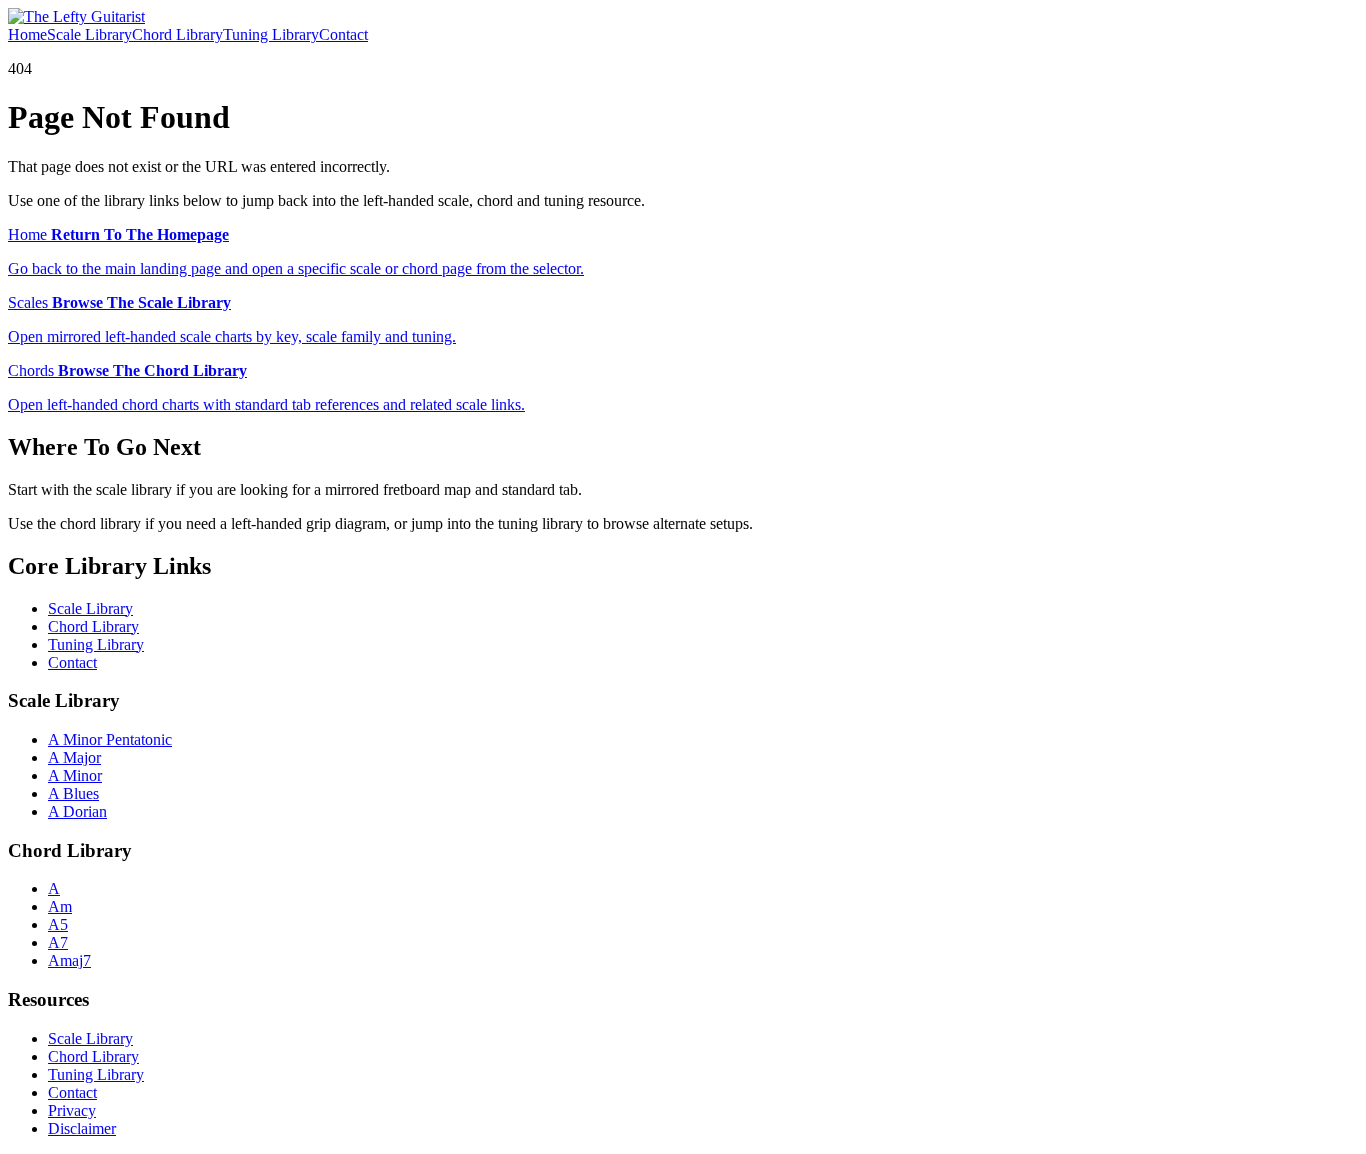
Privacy (72, 1110)
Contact (343, 34)
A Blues (73, 793)
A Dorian (77, 811)
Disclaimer (82, 1128)
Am (60, 906)
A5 (58, 924)
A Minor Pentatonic (110, 739)
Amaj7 (69, 960)
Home (27, 34)
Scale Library (89, 34)
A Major (74, 757)
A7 (58, 942)
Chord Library (177, 34)
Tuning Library (271, 34)
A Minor (75, 775)
